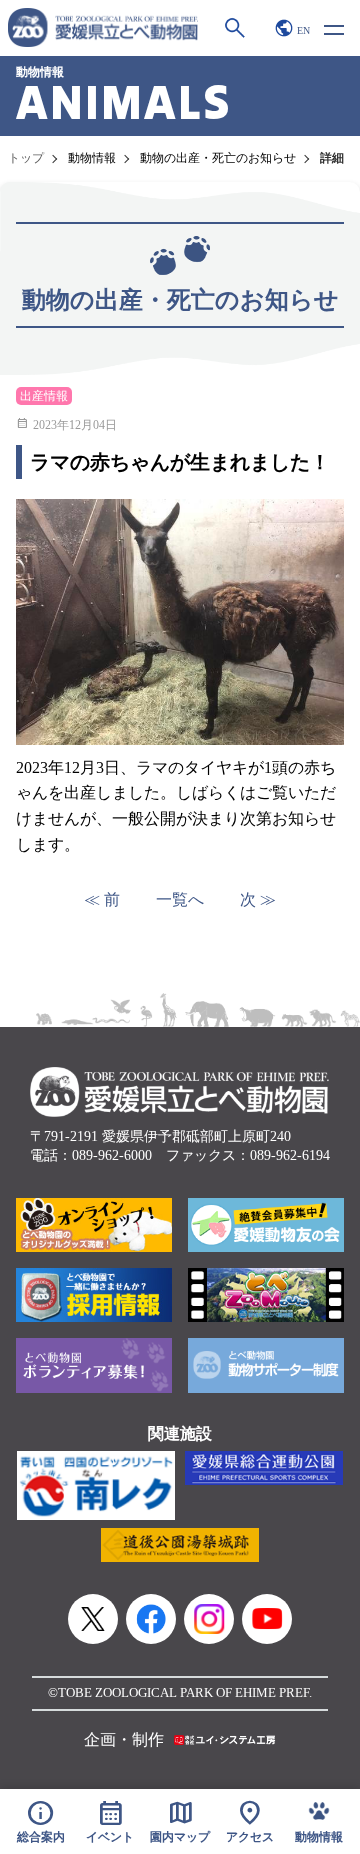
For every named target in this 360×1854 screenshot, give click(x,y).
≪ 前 (102, 899)
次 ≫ (258, 899)
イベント (110, 1821)
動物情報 (92, 158)
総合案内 (41, 1821)
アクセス (250, 1821)
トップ (26, 158)
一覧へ (180, 899)
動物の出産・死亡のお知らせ (218, 158)
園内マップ (180, 1821)
